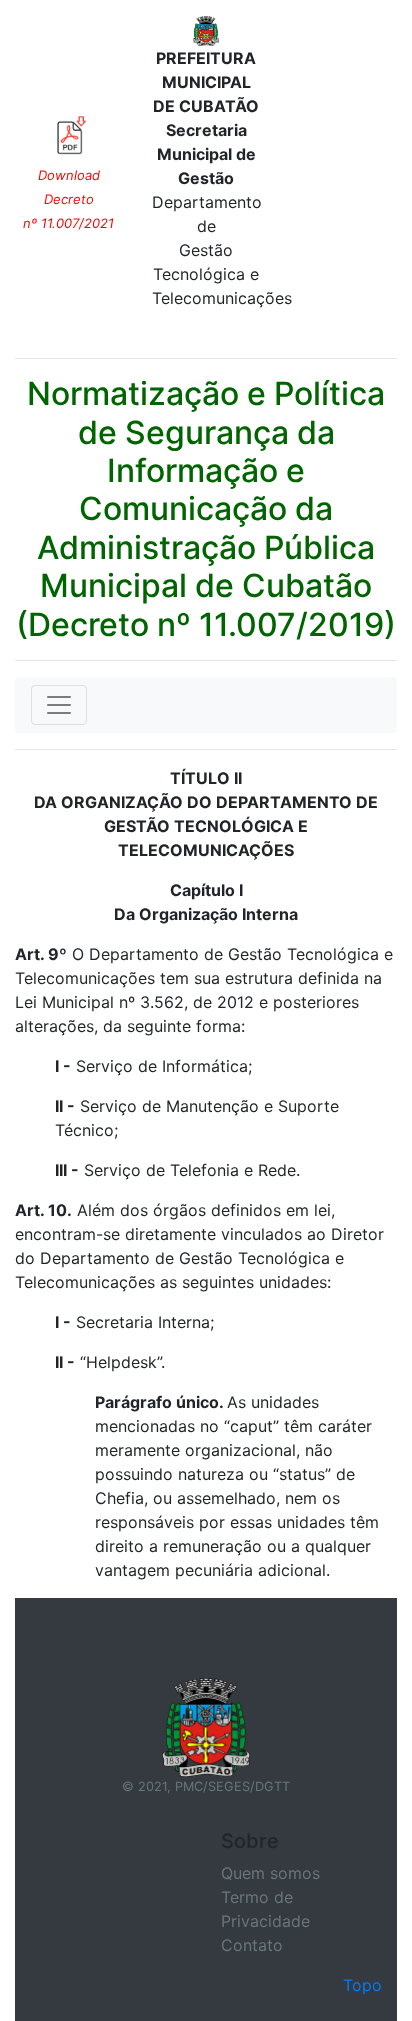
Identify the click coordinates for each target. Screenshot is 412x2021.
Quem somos (270, 1873)
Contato (252, 1945)
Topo (362, 1985)
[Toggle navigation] (59, 705)
